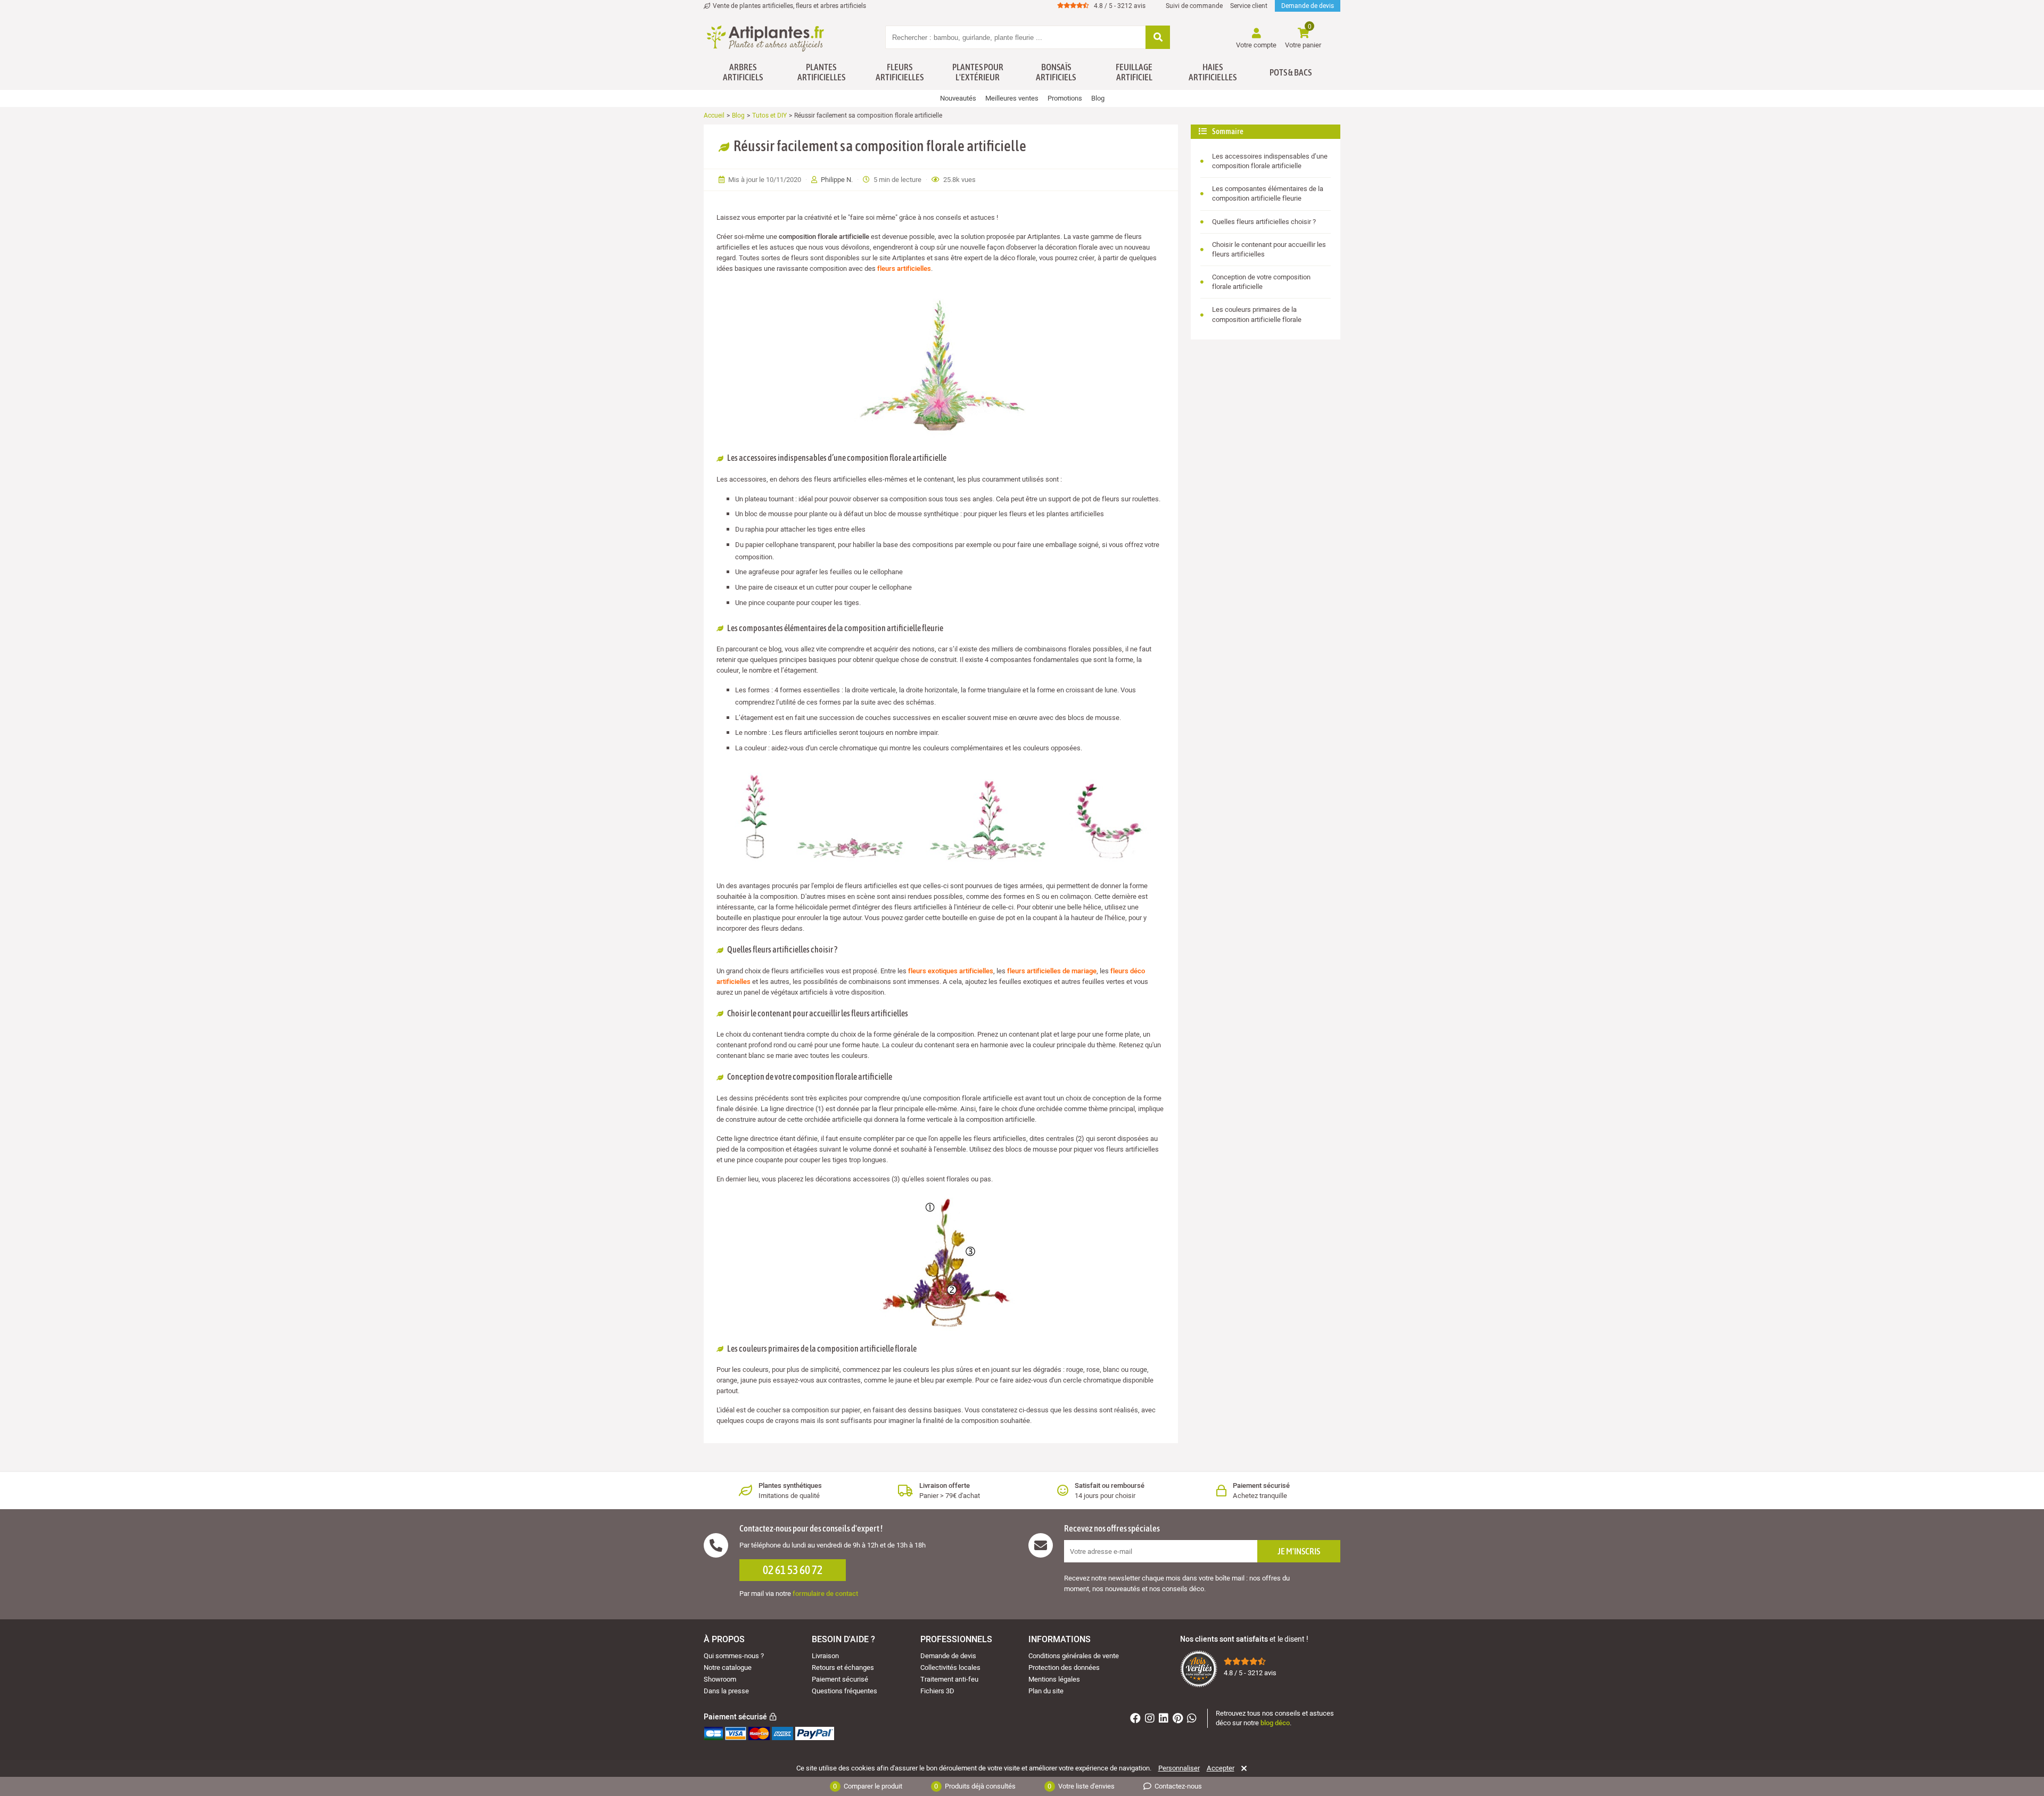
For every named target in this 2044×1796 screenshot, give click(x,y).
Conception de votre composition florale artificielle (1261, 282)
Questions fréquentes (844, 1691)
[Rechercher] (1158, 38)
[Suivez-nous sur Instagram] (1151, 1720)
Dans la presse (726, 1691)
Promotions (1065, 98)
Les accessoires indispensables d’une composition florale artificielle (1270, 161)
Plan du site (1046, 1691)
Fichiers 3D (937, 1691)
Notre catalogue (728, 1667)
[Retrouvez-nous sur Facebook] (1137, 1720)
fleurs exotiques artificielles (951, 971)
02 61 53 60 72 (793, 1570)
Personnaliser (1179, 1768)
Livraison (825, 1656)
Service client (1249, 6)
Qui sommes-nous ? (734, 1656)
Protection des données (1064, 1667)
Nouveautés (958, 98)
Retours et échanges (843, 1667)
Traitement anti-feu (949, 1679)
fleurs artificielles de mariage (1052, 971)
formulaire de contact (825, 1594)
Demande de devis (1308, 6)
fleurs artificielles (904, 268)
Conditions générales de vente (1074, 1656)
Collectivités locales (950, 1667)
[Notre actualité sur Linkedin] (1165, 1720)
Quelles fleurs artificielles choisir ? (1264, 222)
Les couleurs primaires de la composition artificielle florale (1257, 314)
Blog (1098, 98)
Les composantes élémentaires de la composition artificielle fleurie (1268, 193)
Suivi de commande (1194, 6)
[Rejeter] (1242, 1768)
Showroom (720, 1679)
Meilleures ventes (1012, 98)
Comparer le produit (868, 1786)
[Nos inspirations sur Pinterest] (1179, 1720)
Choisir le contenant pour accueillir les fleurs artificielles (1269, 249)
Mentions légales (1054, 1679)
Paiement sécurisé (840, 1679)
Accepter (1221, 1768)
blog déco (1275, 1723)
